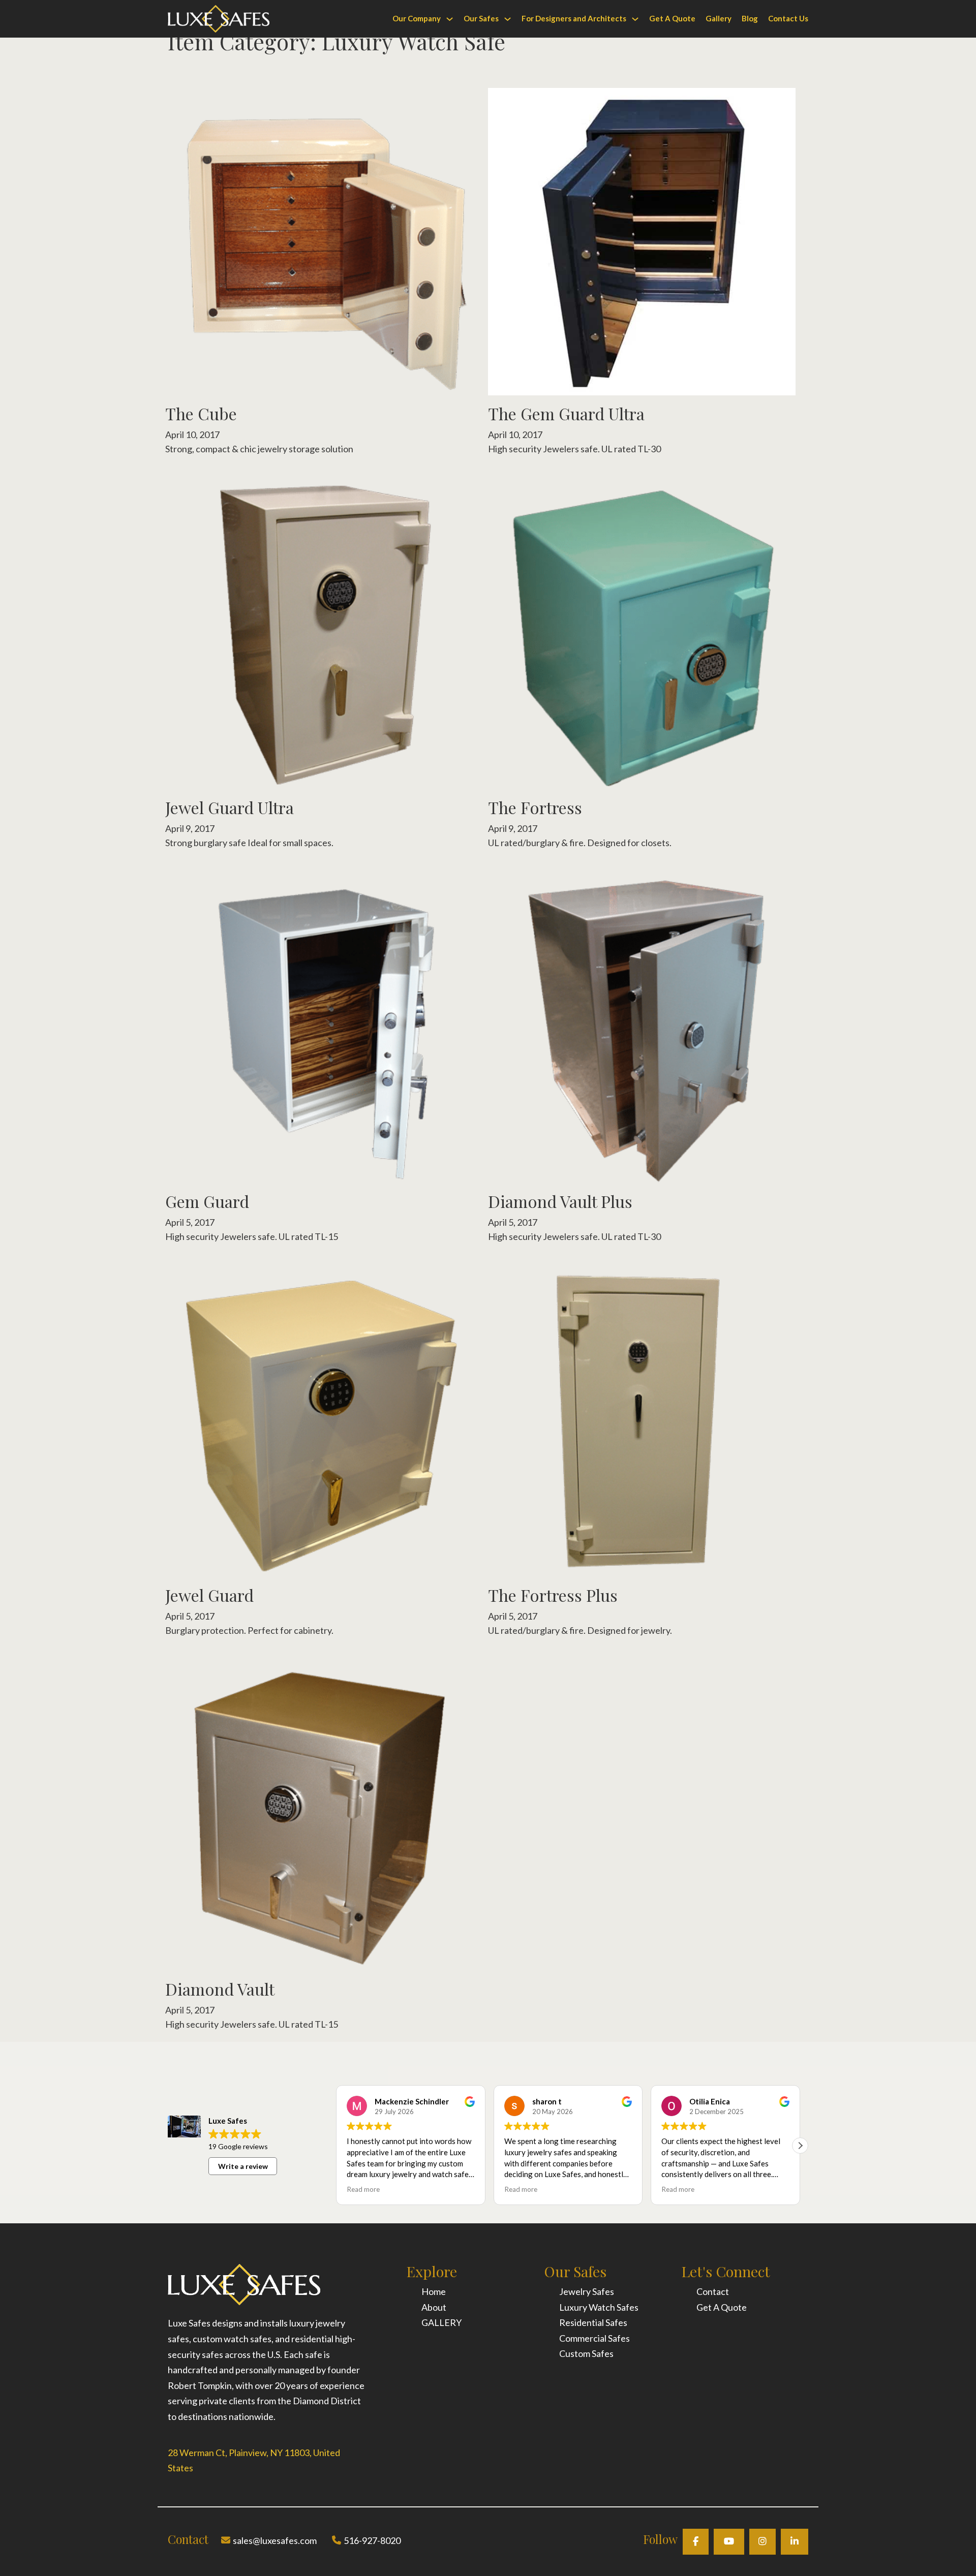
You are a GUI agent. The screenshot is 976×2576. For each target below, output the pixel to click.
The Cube (201, 413)
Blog (750, 18)
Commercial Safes (594, 2338)
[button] (800, 2146)
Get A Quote (672, 18)
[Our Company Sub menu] (450, 19)
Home (434, 2291)
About (434, 2307)
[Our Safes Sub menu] (508, 19)
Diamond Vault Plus (560, 1201)
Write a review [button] (243, 2166)
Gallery (719, 18)
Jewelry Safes (587, 2291)
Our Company (417, 18)
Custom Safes (586, 2353)
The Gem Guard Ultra (566, 413)
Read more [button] (363, 2189)
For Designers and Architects (574, 18)
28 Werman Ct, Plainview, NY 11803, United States (254, 2460)
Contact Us (788, 18)
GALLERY (441, 2322)
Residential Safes (593, 2322)
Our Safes (481, 18)
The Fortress (535, 807)
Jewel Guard (209, 1595)
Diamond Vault (220, 1989)
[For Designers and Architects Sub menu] (635, 19)
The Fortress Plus (553, 1595)
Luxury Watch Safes (599, 2307)
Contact (713, 2291)
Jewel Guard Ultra (230, 807)
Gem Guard (207, 1201)
